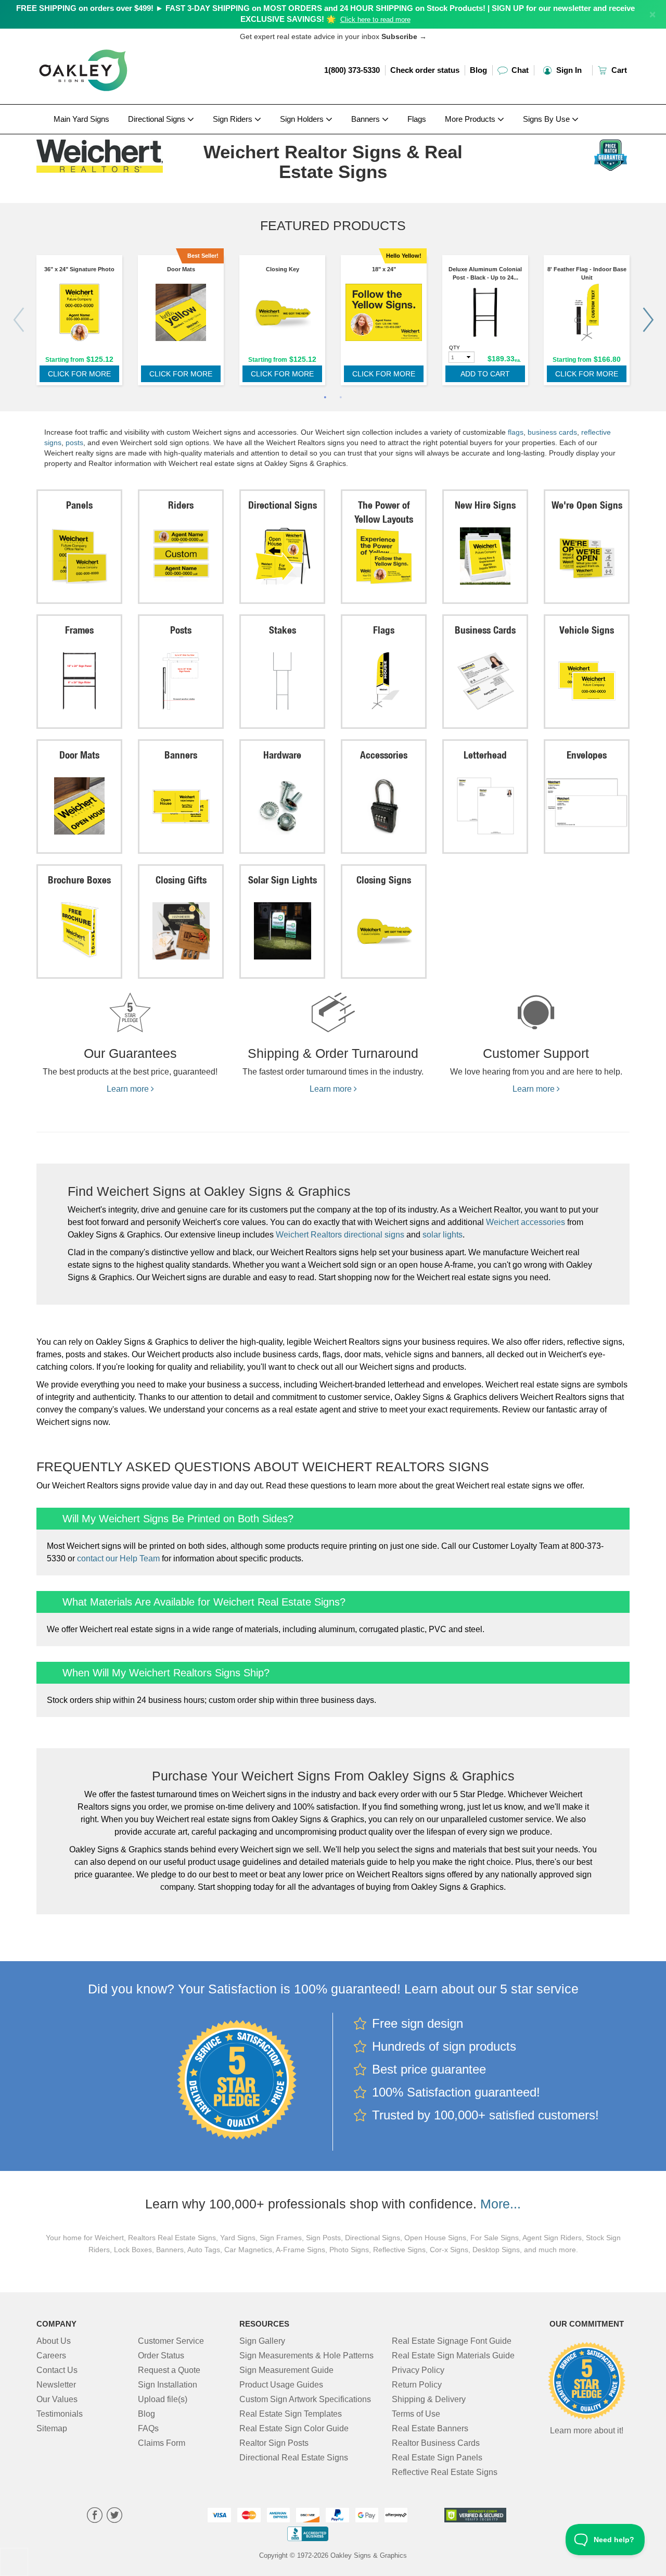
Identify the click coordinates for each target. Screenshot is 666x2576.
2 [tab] (341, 398)
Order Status (161, 2356)
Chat (519, 70)
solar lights (443, 1235)
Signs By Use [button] (547, 119)
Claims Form (162, 2443)
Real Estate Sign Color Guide (294, 2428)
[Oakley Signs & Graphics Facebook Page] (95, 2516)
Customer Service (171, 2341)
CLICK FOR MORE (79, 374)
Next (648, 320)
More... (501, 2204)
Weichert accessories (526, 1222)
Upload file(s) (163, 2399)
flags (516, 432)
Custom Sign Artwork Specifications (305, 2399)
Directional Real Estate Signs (294, 2458)
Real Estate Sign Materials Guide (453, 2356)
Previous (18, 320)
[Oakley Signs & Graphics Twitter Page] (114, 2516)
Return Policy (417, 2385)
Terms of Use (416, 2414)
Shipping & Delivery (429, 2399)
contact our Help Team (118, 1558)
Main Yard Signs (81, 119)
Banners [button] (367, 119)
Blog (478, 70)
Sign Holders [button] (303, 119)
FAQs (148, 2428)
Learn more (129, 1089)
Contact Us (57, 2370)
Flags (417, 119)
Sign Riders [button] (234, 119)
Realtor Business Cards (436, 2443)
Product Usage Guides (281, 2385)
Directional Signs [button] (158, 119)
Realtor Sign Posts (274, 2443)
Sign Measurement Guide (286, 2370)
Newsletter (56, 2385)
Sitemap (52, 2428)
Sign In (568, 70)
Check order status (425, 70)
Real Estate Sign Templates (291, 2414)
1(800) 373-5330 (352, 70)
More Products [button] (471, 119)
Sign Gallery (262, 2341)
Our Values (57, 2399)
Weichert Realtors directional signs (340, 1235)
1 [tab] (325, 398)
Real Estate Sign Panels (437, 2458)
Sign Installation (168, 2385)
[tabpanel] (79, 323)
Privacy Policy (418, 2370)
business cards (552, 432)
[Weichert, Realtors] (105, 154)
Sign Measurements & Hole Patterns (306, 2356)
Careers (51, 2356)
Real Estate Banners (430, 2428)
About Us (54, 2341)
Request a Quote (169, 2370)
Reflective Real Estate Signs (445, 2472)
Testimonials (60, 2414)
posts (74, 443)
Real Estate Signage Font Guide (452, 2341)
